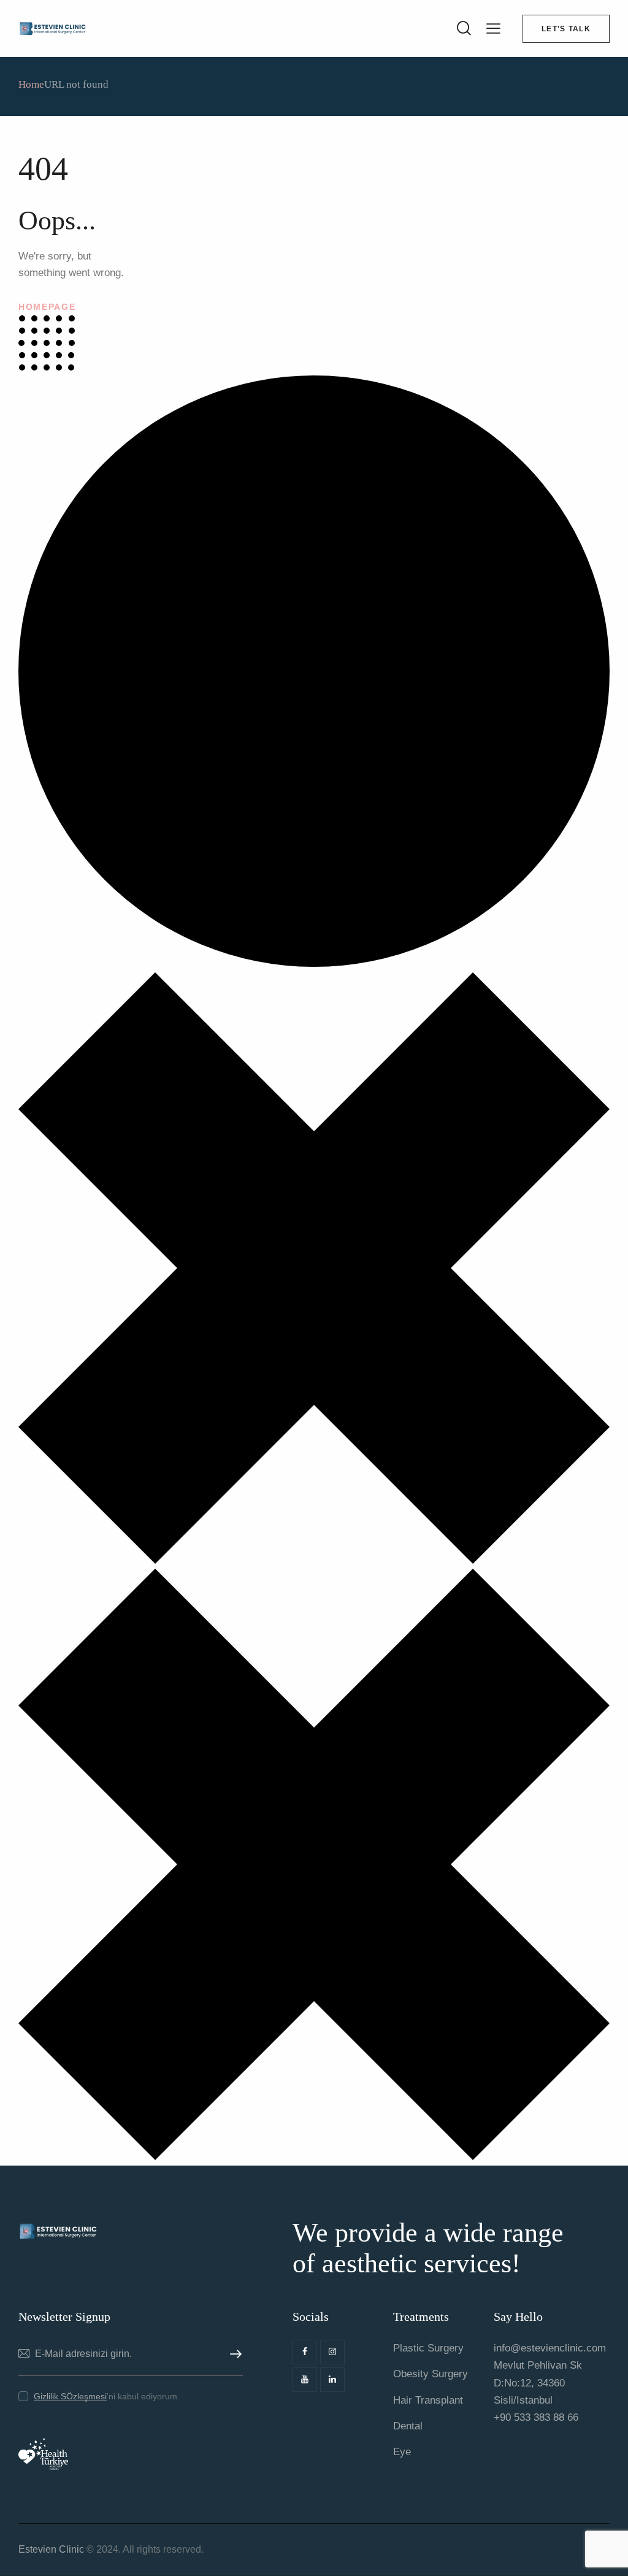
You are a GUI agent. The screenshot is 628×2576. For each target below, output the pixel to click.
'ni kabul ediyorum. (107, 2396)
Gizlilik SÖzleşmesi (70, 2397)
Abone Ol (234, 2354)
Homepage (47, 307)
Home (31, 84)
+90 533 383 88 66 (536, 2417)
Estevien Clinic (51, 2549)
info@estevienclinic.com (550, 2348)
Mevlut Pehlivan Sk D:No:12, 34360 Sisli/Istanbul (538, 2382)
